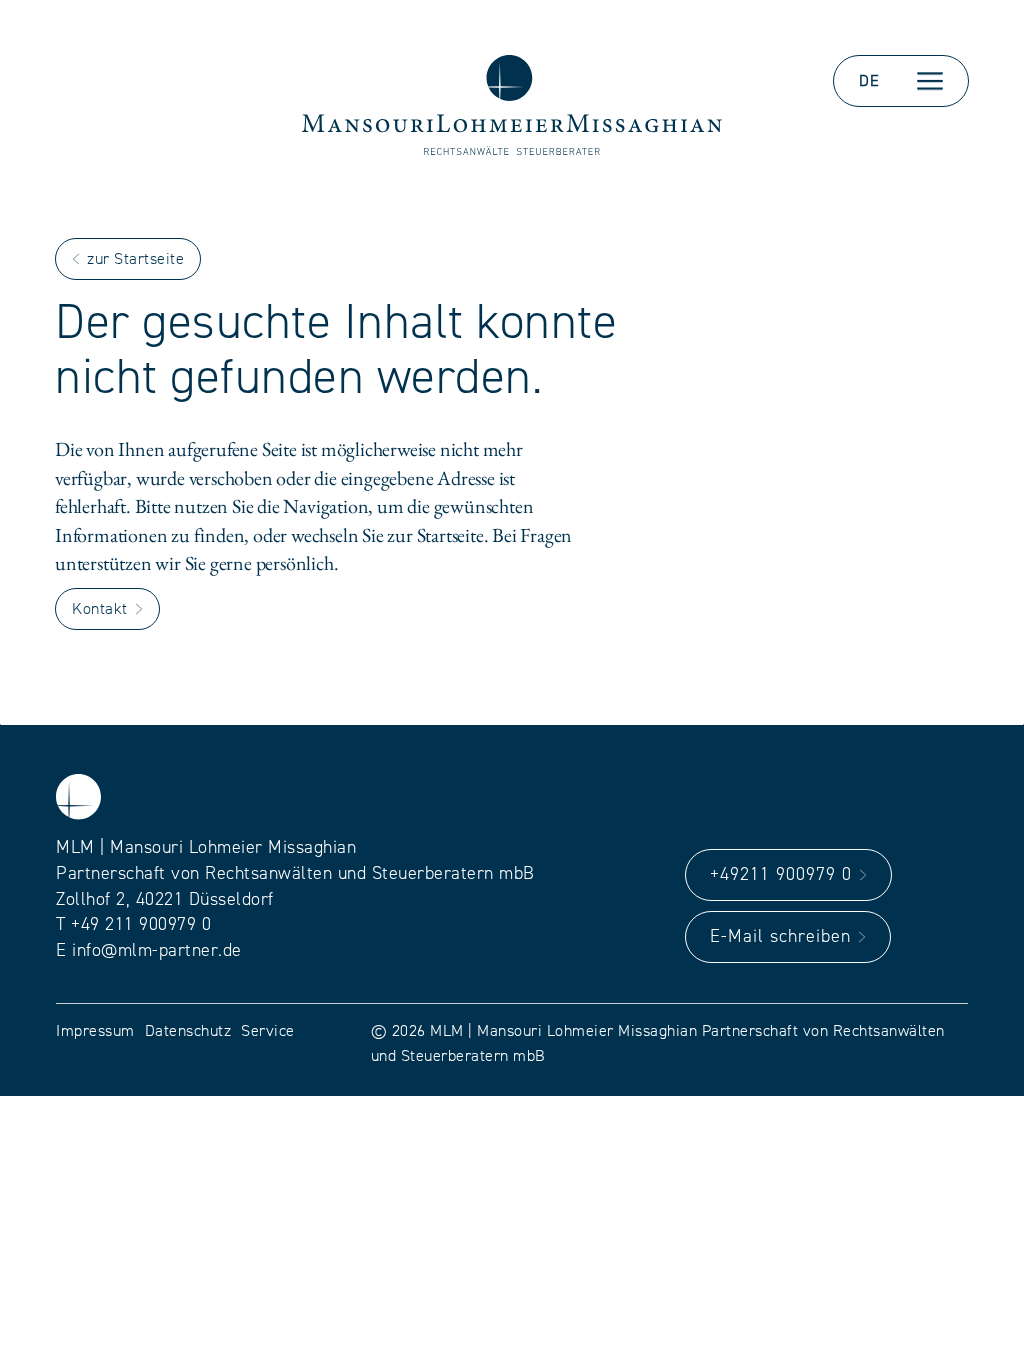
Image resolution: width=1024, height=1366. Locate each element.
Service (268, 1031)
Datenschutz (188, 1031)
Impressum (95, 1031)
